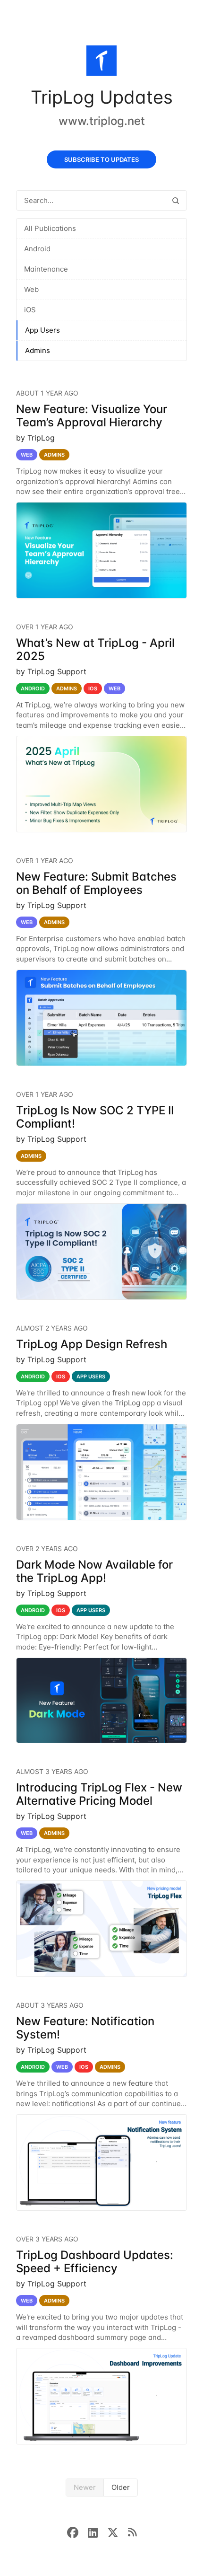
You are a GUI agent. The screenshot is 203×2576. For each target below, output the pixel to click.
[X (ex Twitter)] (118, 2532)
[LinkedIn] (97, 2532)
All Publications (50, 228)
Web (31, 289)
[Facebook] (77, 2532)
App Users (42, 330)
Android (37, 249)
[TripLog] (101, 62)
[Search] (176, 200)
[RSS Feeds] (132, 2532)
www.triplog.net (102, 121)
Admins (38, 350)
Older (121, 2487)
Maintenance (46, 269)
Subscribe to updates (101, 159)
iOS (30, 310)
